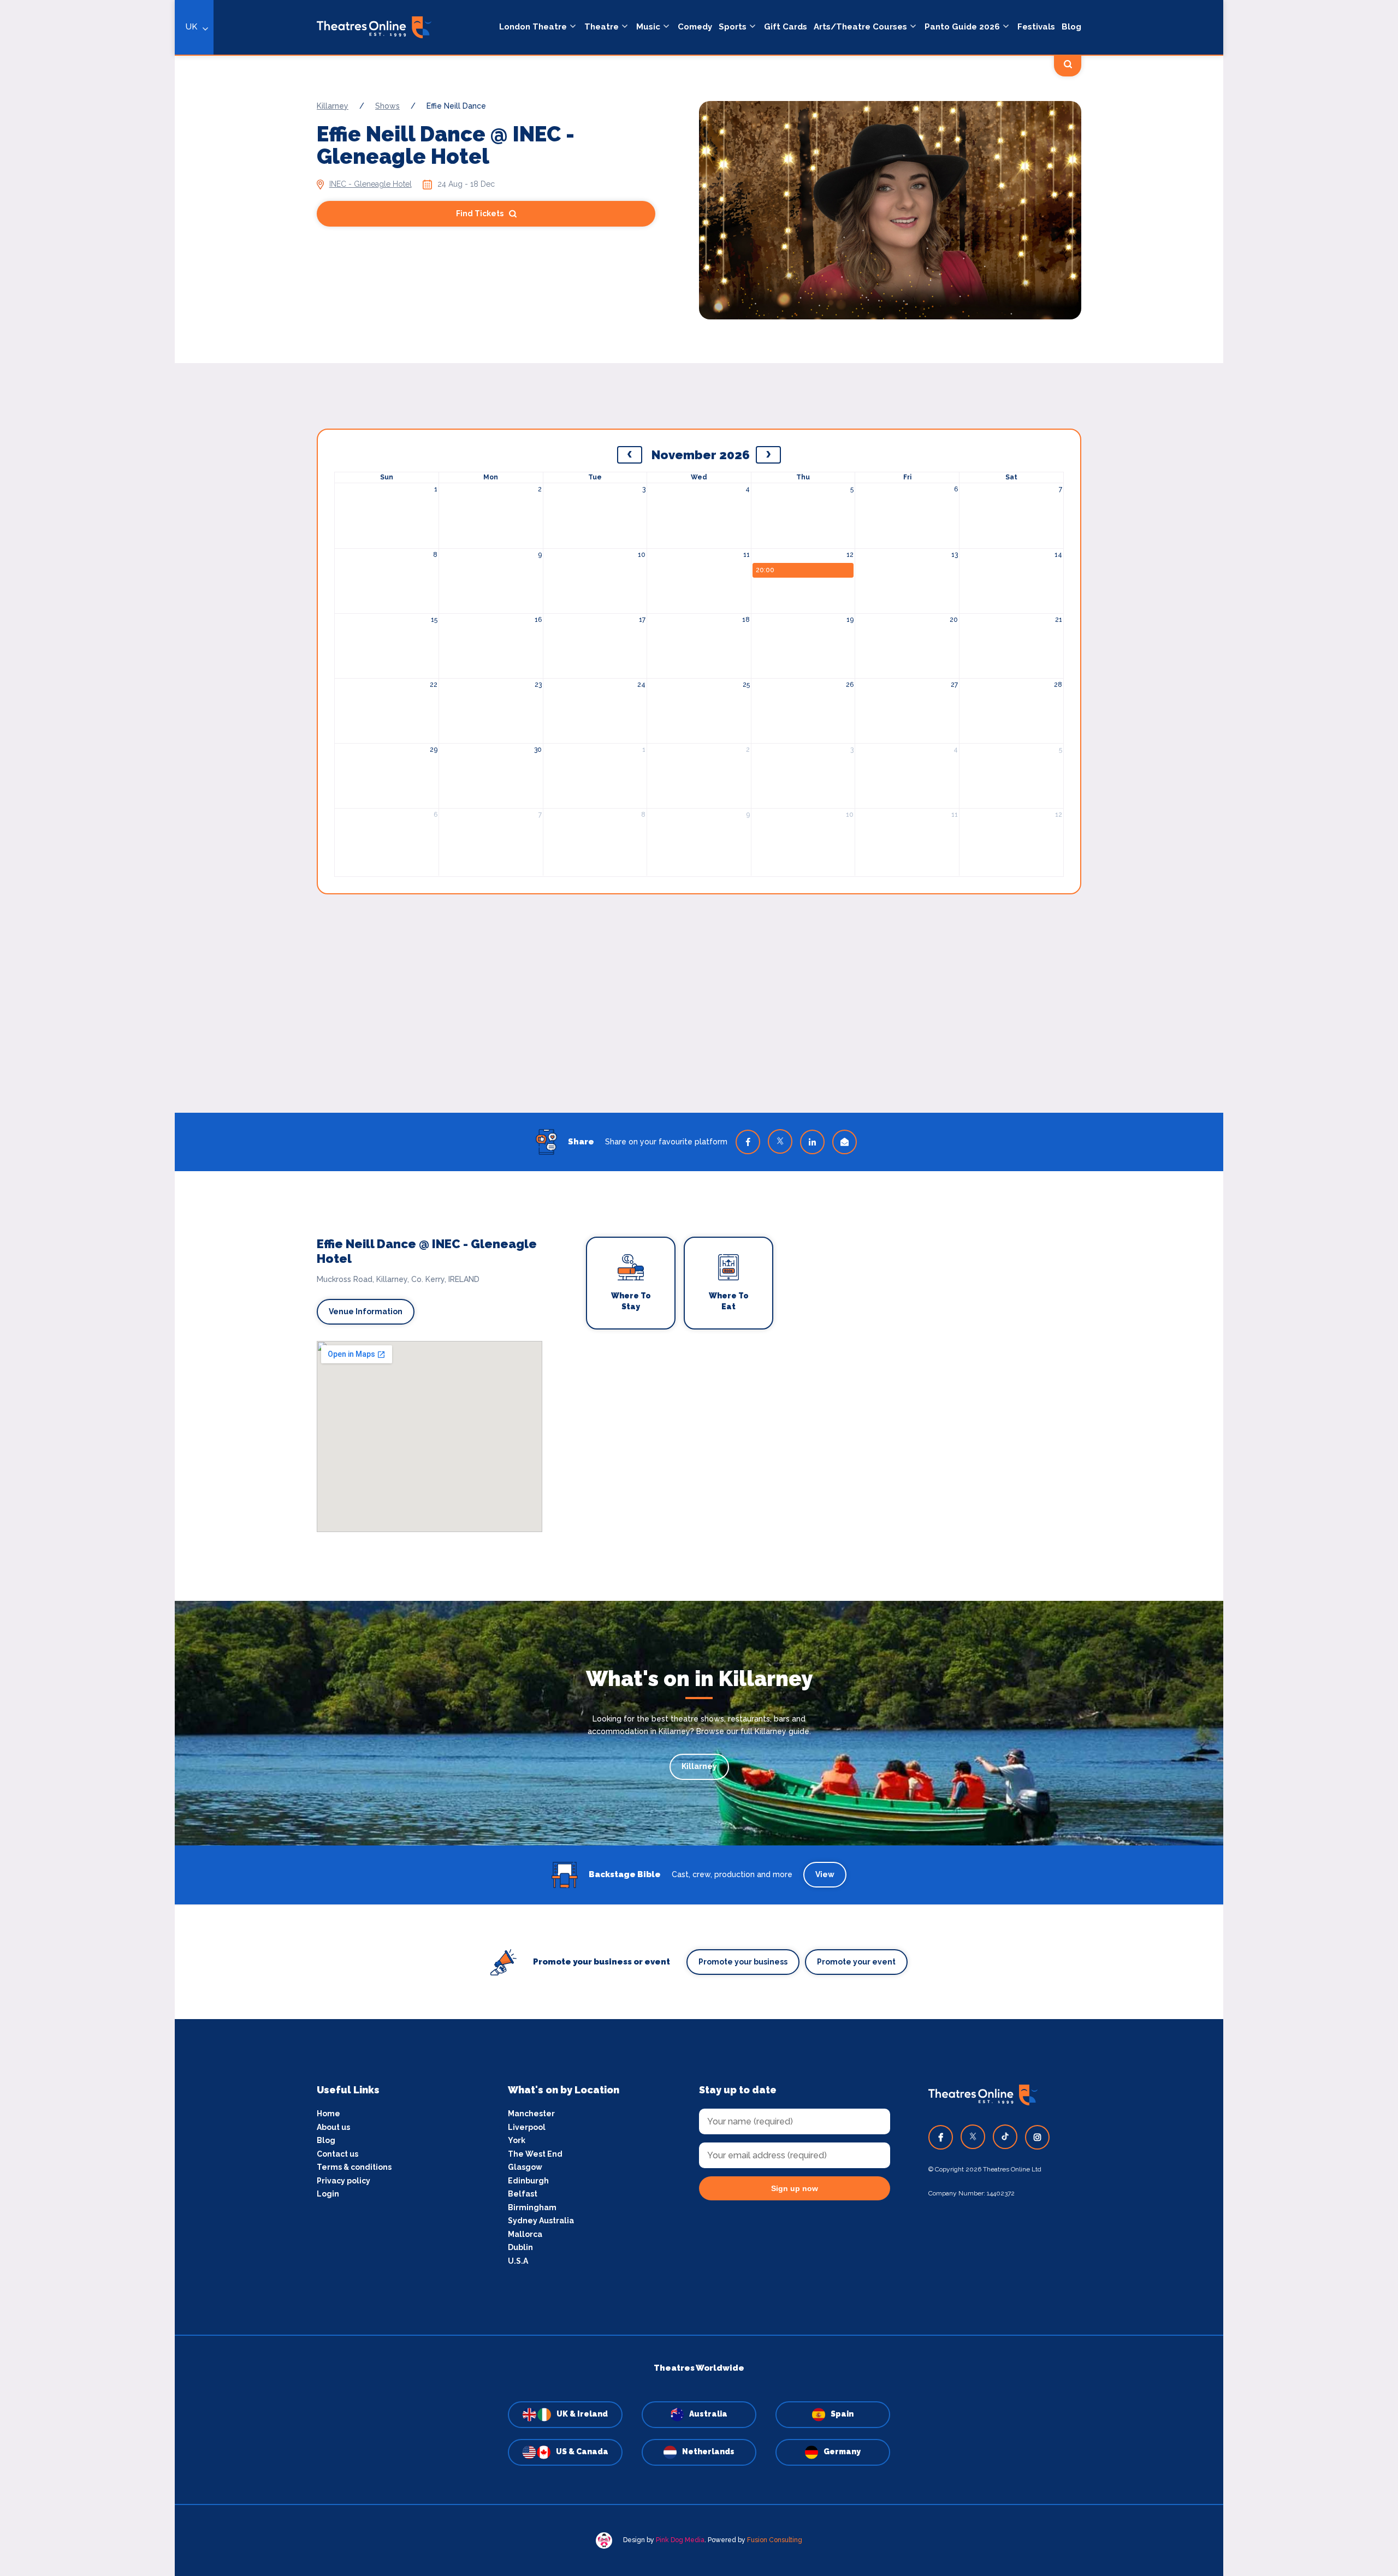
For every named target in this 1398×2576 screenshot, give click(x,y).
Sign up (525, 1386)
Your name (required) (471, 1319)
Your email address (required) (488, 1260)
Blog (1071, 27)
